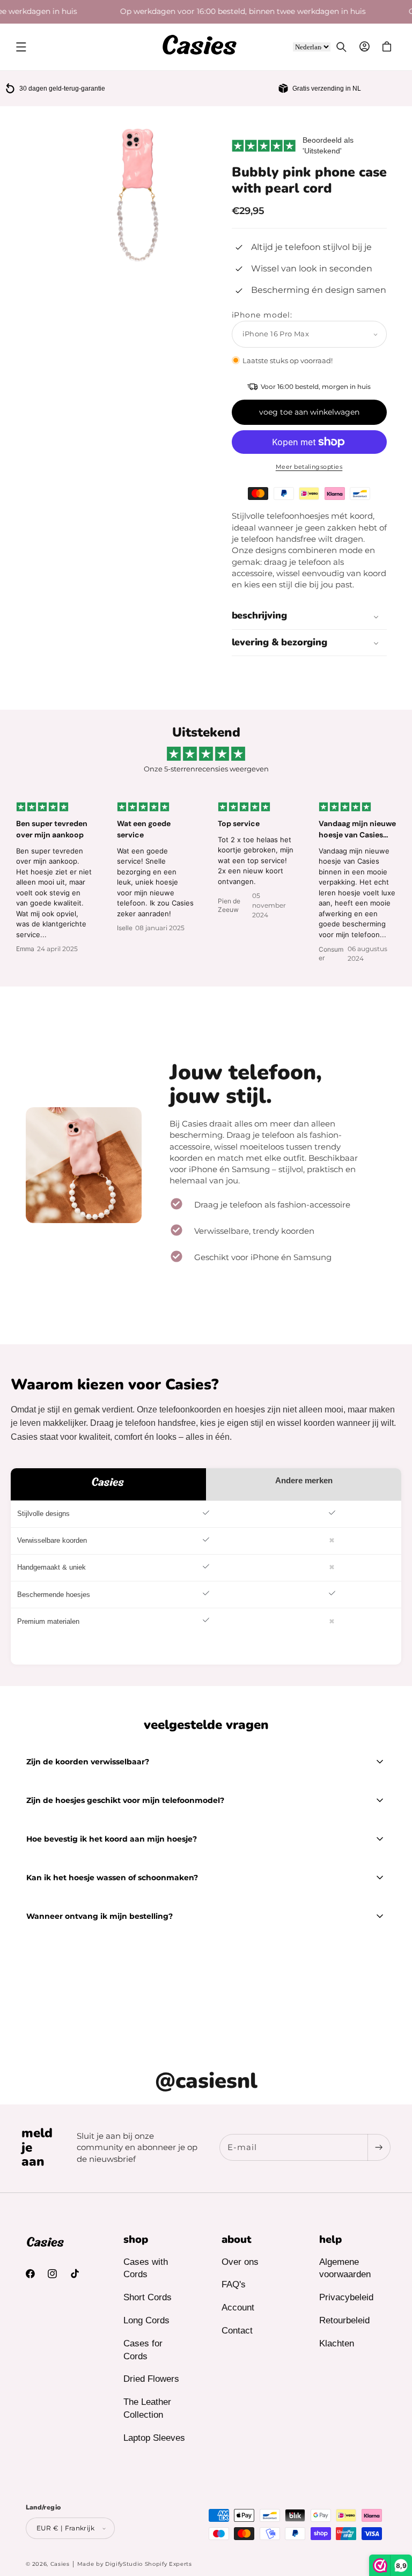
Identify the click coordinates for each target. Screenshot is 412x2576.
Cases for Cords (143, 2350)
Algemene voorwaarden (345, 2268)
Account (238, 2308)
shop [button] (136, 2240)
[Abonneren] (379, 2147)
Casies (60, 2564)
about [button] (237, 2240)
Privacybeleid (346, 2297)
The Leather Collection (147, 2408)
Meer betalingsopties (309, 467)
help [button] (330, 2240)
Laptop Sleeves (154, 2438)
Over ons (240, 2262)
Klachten (337, 2343)
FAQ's (234, 2284)
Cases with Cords (146, 2268)
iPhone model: (262, 315)
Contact (237, 2331)
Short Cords (148, 2297)
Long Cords (146, 2320)
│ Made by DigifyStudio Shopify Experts (132, 2564)
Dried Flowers (151, 2379)
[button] (21, 47)
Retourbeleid (344, 2320)
